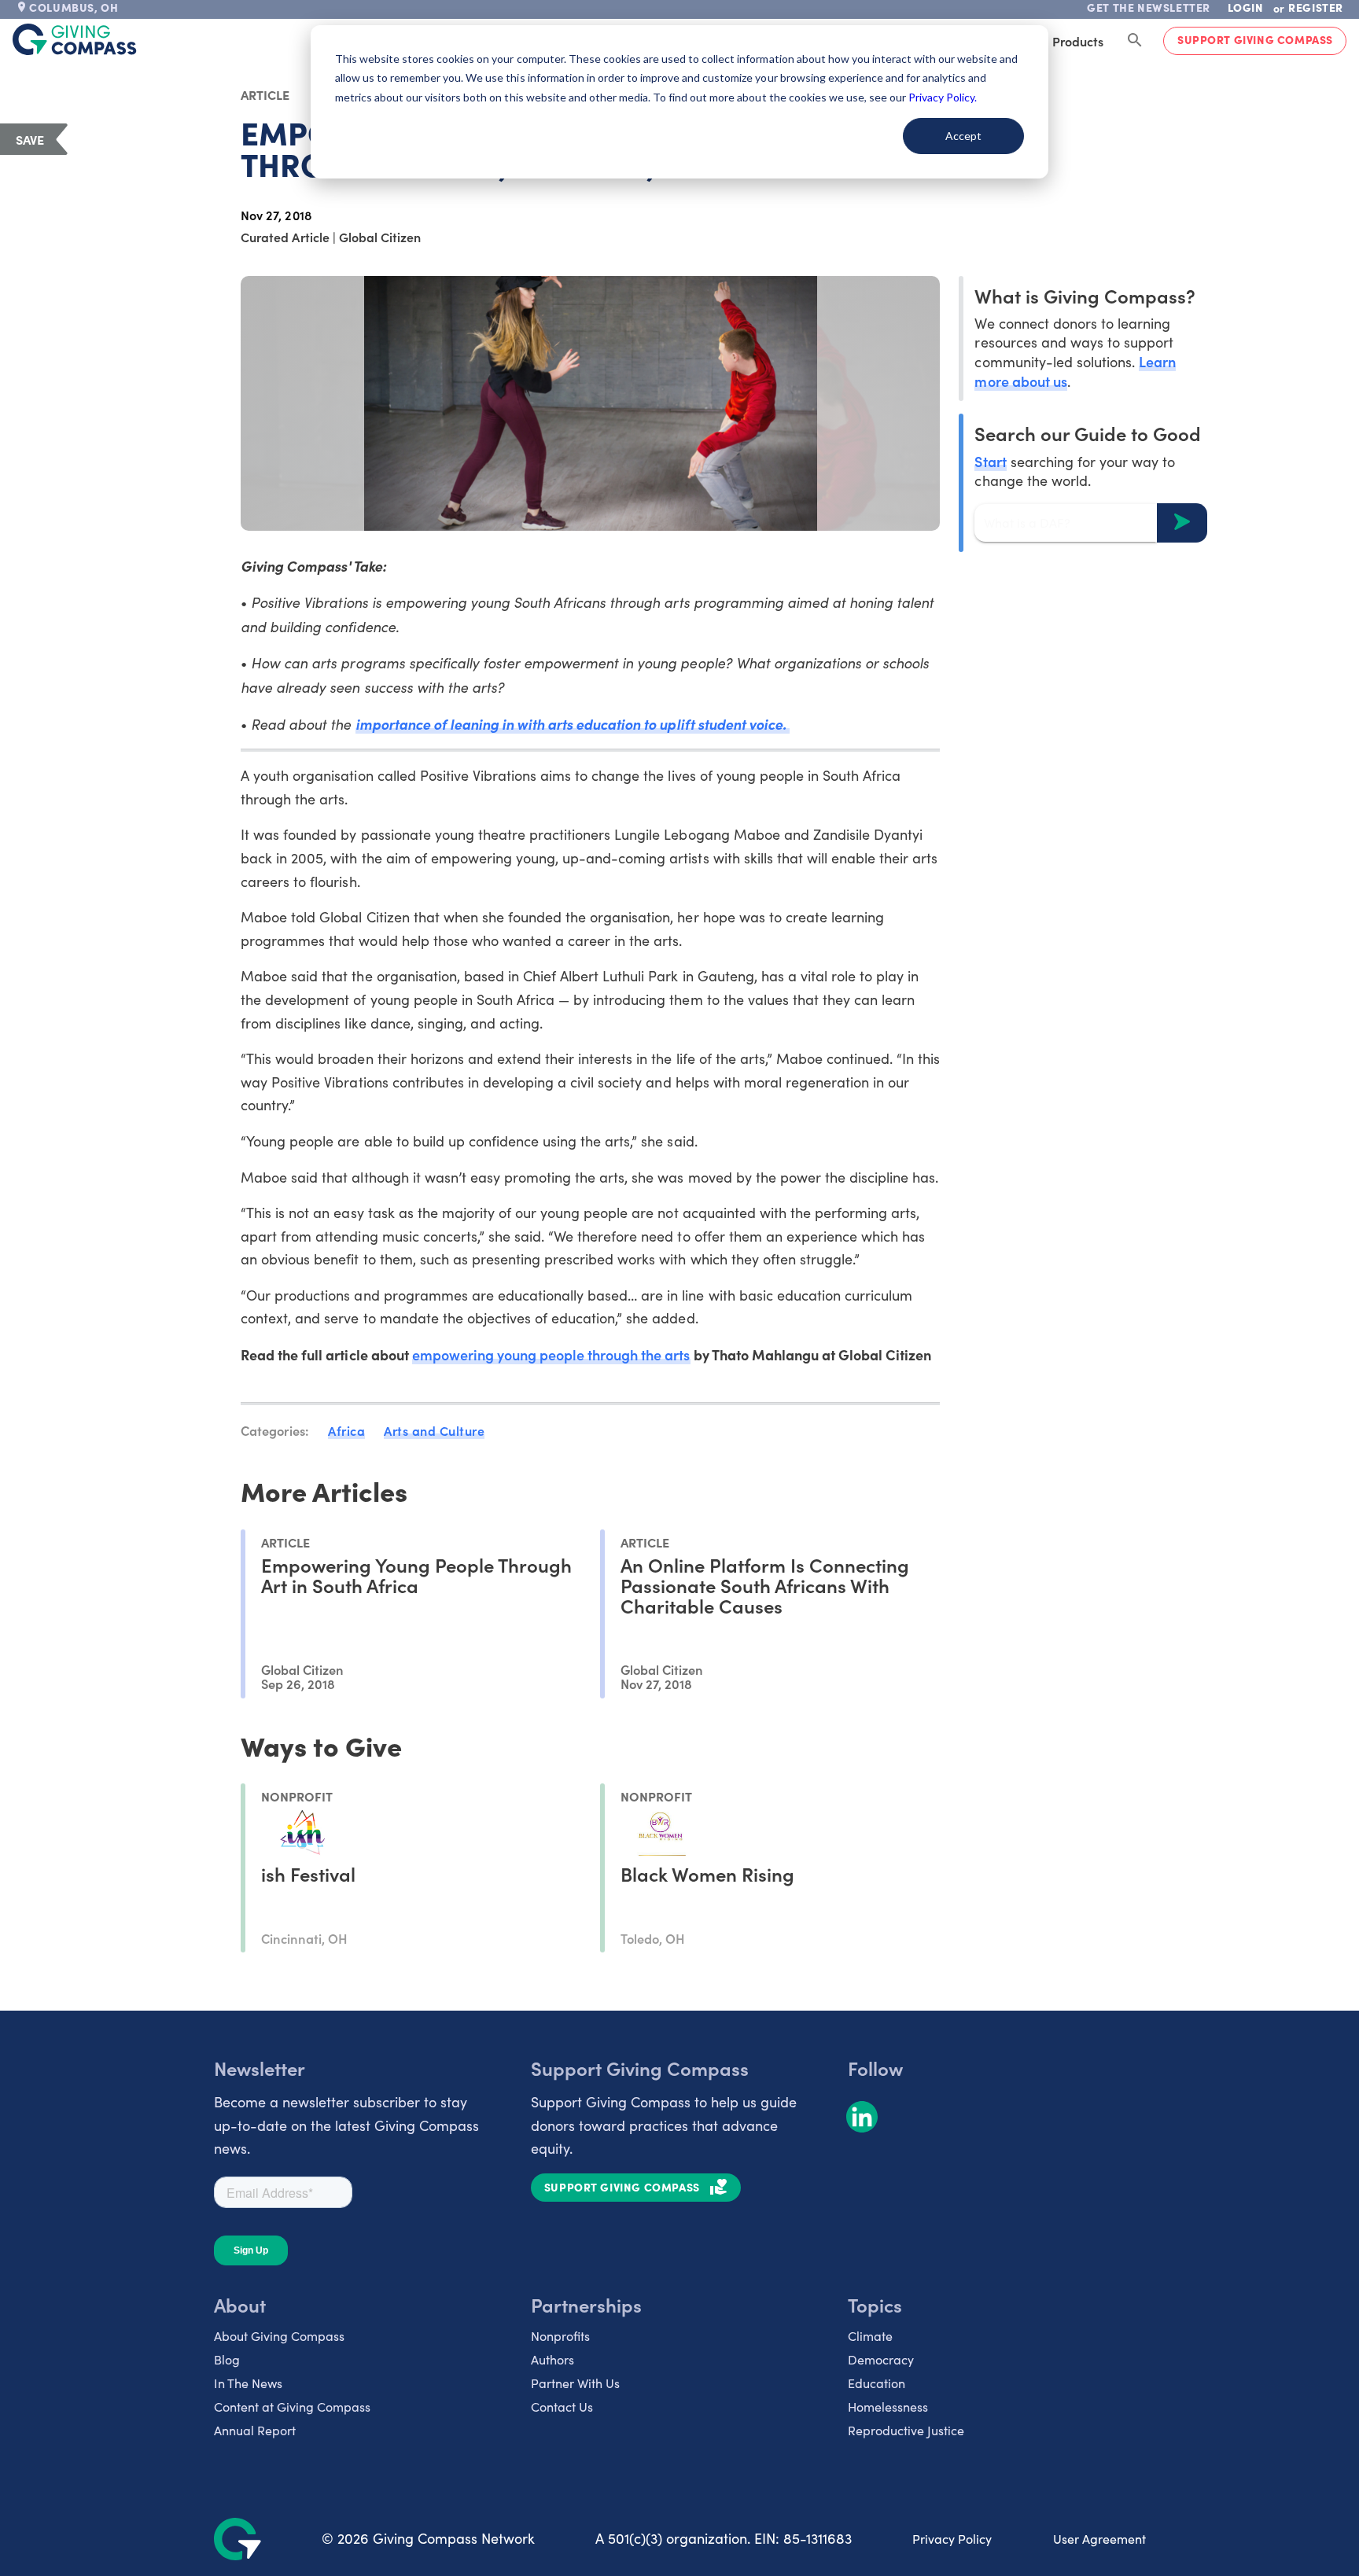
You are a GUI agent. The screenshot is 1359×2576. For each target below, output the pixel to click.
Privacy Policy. (943, 97)
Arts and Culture (434, 1430)
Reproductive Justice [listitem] (906, 2430)
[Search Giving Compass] (1135, 41)
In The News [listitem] (248, 2383)
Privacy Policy (952, 2539)
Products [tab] (1078, 41)
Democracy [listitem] (881, 2359)
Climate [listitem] (870, 2336)
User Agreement (1099, 2539)
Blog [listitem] (227, 2359)
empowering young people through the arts (551, 1354)
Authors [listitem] (552, 2359)
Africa (346, 1430)
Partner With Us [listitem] (575, 2383)
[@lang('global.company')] (75, 39)
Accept (963, 136)
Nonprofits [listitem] (560, 2336)
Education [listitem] (877, 2383)
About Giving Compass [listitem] (279, 2336)
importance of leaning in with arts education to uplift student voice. (573, 724)
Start (990, 460)
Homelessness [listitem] (888, 2407)
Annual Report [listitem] (255, 2430)
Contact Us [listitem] (562, 2407)
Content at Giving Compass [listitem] (292, 2407)
